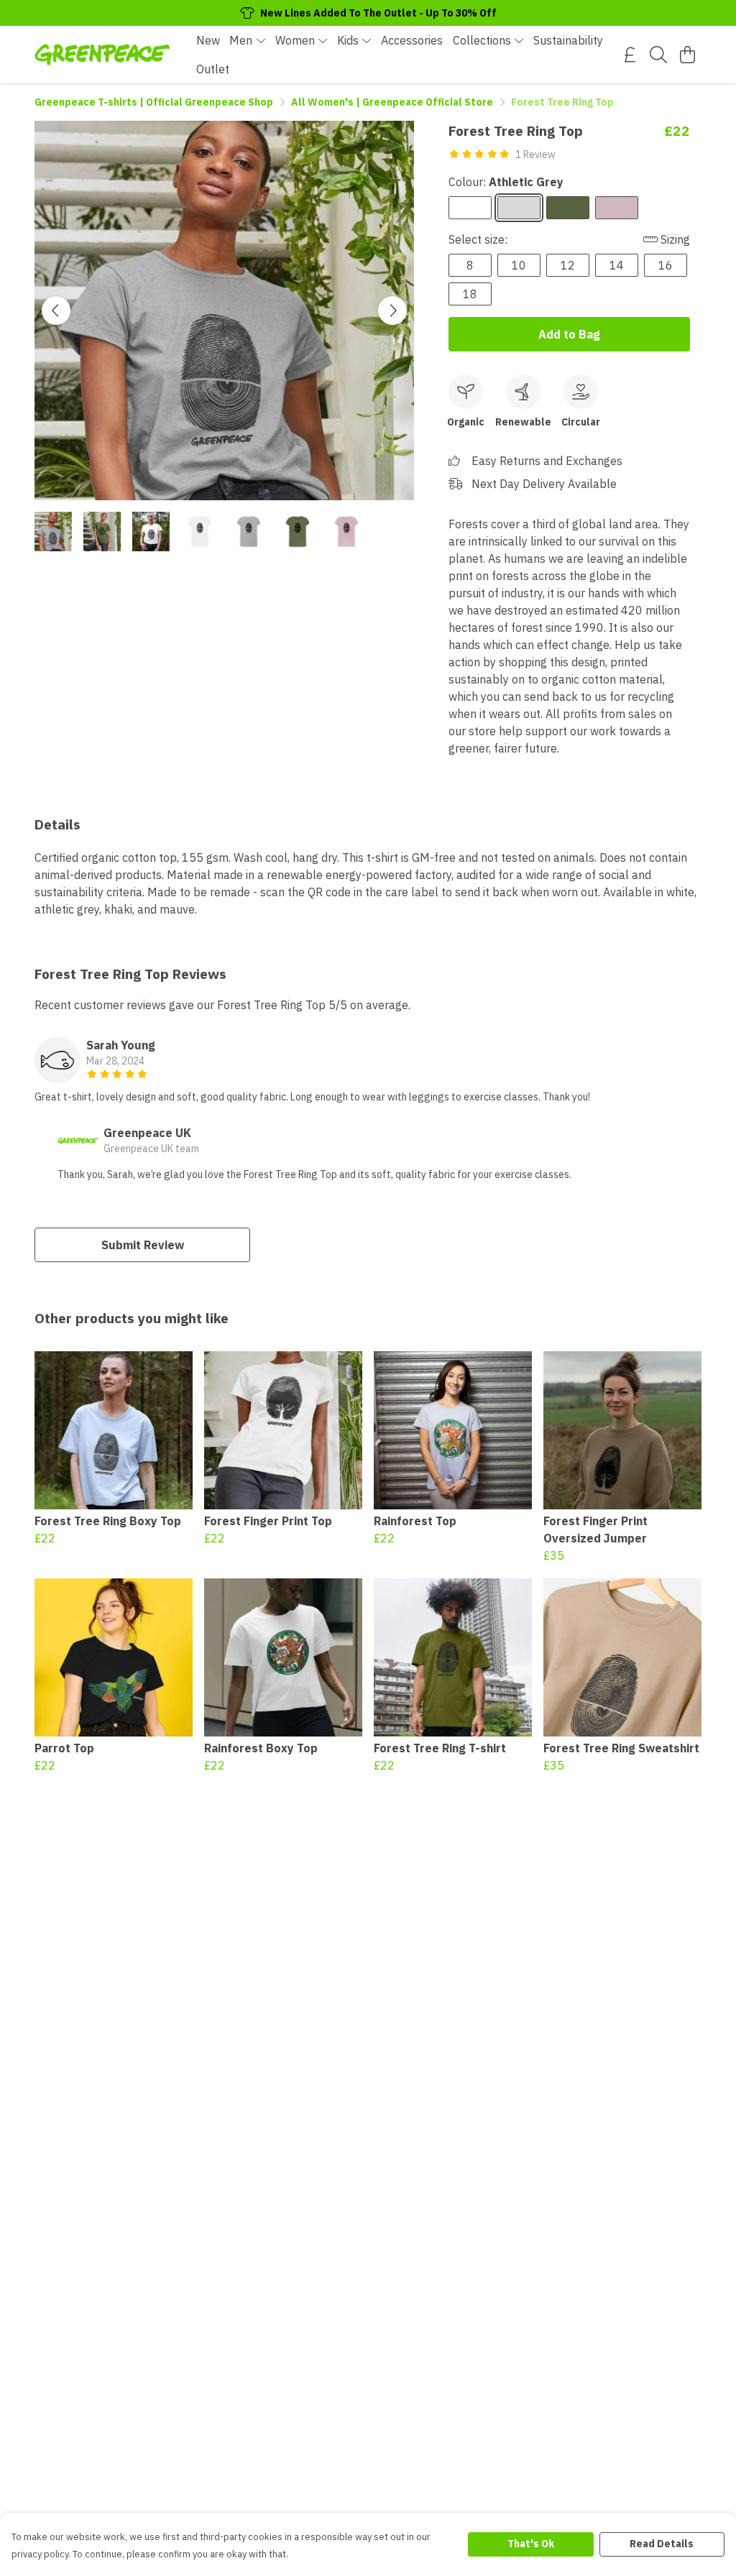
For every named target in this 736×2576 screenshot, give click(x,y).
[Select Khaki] (568, 208)
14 (617, 265)
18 (470, 294)
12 (568, 265)
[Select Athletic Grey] (519, 208)
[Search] (658, 55)
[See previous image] (56, 310)
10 (519, 265)
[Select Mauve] (617, 208)
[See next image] (392, 310)
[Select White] (470, 208)
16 (666, 265)
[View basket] (687, 55)
